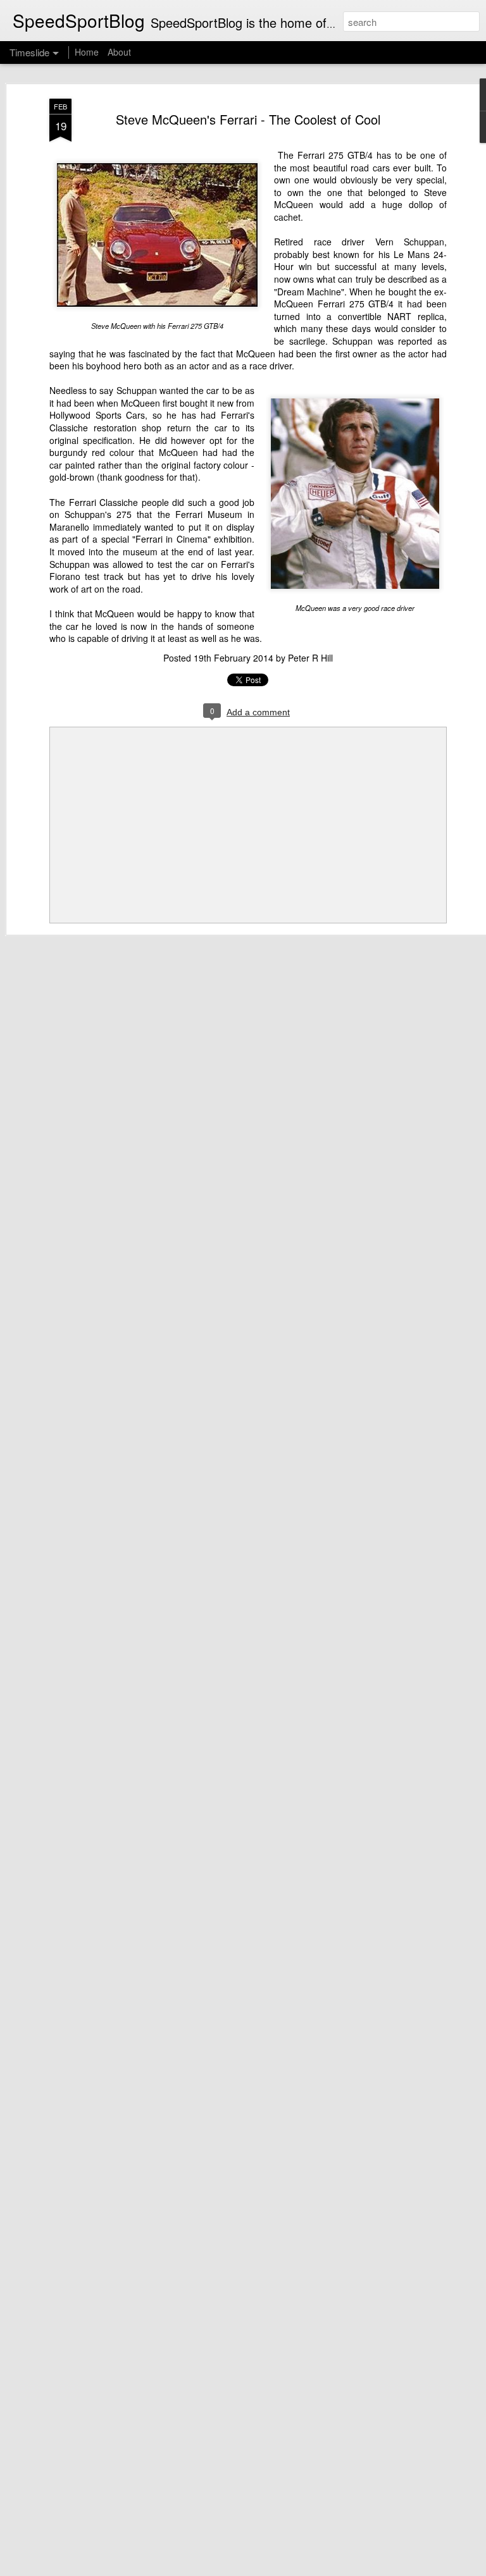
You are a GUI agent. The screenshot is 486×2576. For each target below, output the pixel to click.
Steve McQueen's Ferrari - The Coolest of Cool (248, 119)
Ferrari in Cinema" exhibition (194, 539)
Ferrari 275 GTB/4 (335, 155)
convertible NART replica (391, 316)
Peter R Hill (310, 658)
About (119, 52)
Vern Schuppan (410, 242)
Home (87, 52)
